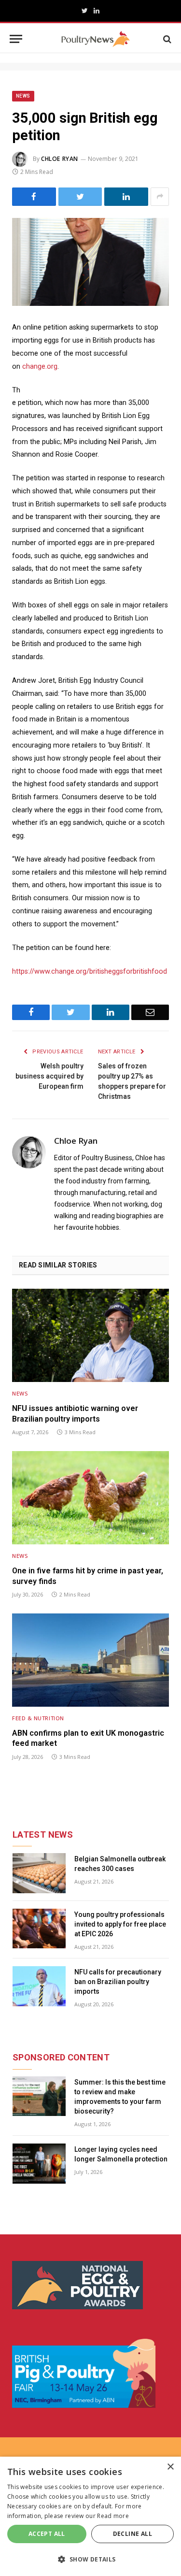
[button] (90, 2559)
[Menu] (16, 39)
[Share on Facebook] (34, 197)
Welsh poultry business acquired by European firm (49, 1076)
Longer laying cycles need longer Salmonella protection (121, 2154)
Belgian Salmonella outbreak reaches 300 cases (120, 1864)
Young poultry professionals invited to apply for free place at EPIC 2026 (120, 1924)
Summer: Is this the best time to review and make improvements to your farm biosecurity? (120, 2097)
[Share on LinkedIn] (126, 197)
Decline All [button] (132, 2534)
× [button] (170, 2467)
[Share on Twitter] (80, 197)
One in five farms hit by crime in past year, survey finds (88, 1576)
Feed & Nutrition (38, 1718)
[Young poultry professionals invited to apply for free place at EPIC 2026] (39, 1929)
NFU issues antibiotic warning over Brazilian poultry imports (75, 1414)
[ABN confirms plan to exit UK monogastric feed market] (90, 1660)
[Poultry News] (95, 39)
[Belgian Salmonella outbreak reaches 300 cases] (39, 1873)
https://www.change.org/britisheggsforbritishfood (90, 971)
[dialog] (90, 2516)
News (23, 96)
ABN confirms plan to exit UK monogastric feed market (88, 1738)
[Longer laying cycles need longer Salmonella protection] (39, 2164)
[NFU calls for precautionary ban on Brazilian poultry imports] (39, 1986)
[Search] (166, 39)
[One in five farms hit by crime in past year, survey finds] (90, 1498)
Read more (113, 2516)
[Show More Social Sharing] (160, 197)
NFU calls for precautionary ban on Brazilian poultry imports (118, 1982)
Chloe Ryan (60, 159)
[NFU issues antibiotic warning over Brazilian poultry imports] (90, 1335)
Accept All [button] (47, 2534)
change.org (40, 367)
